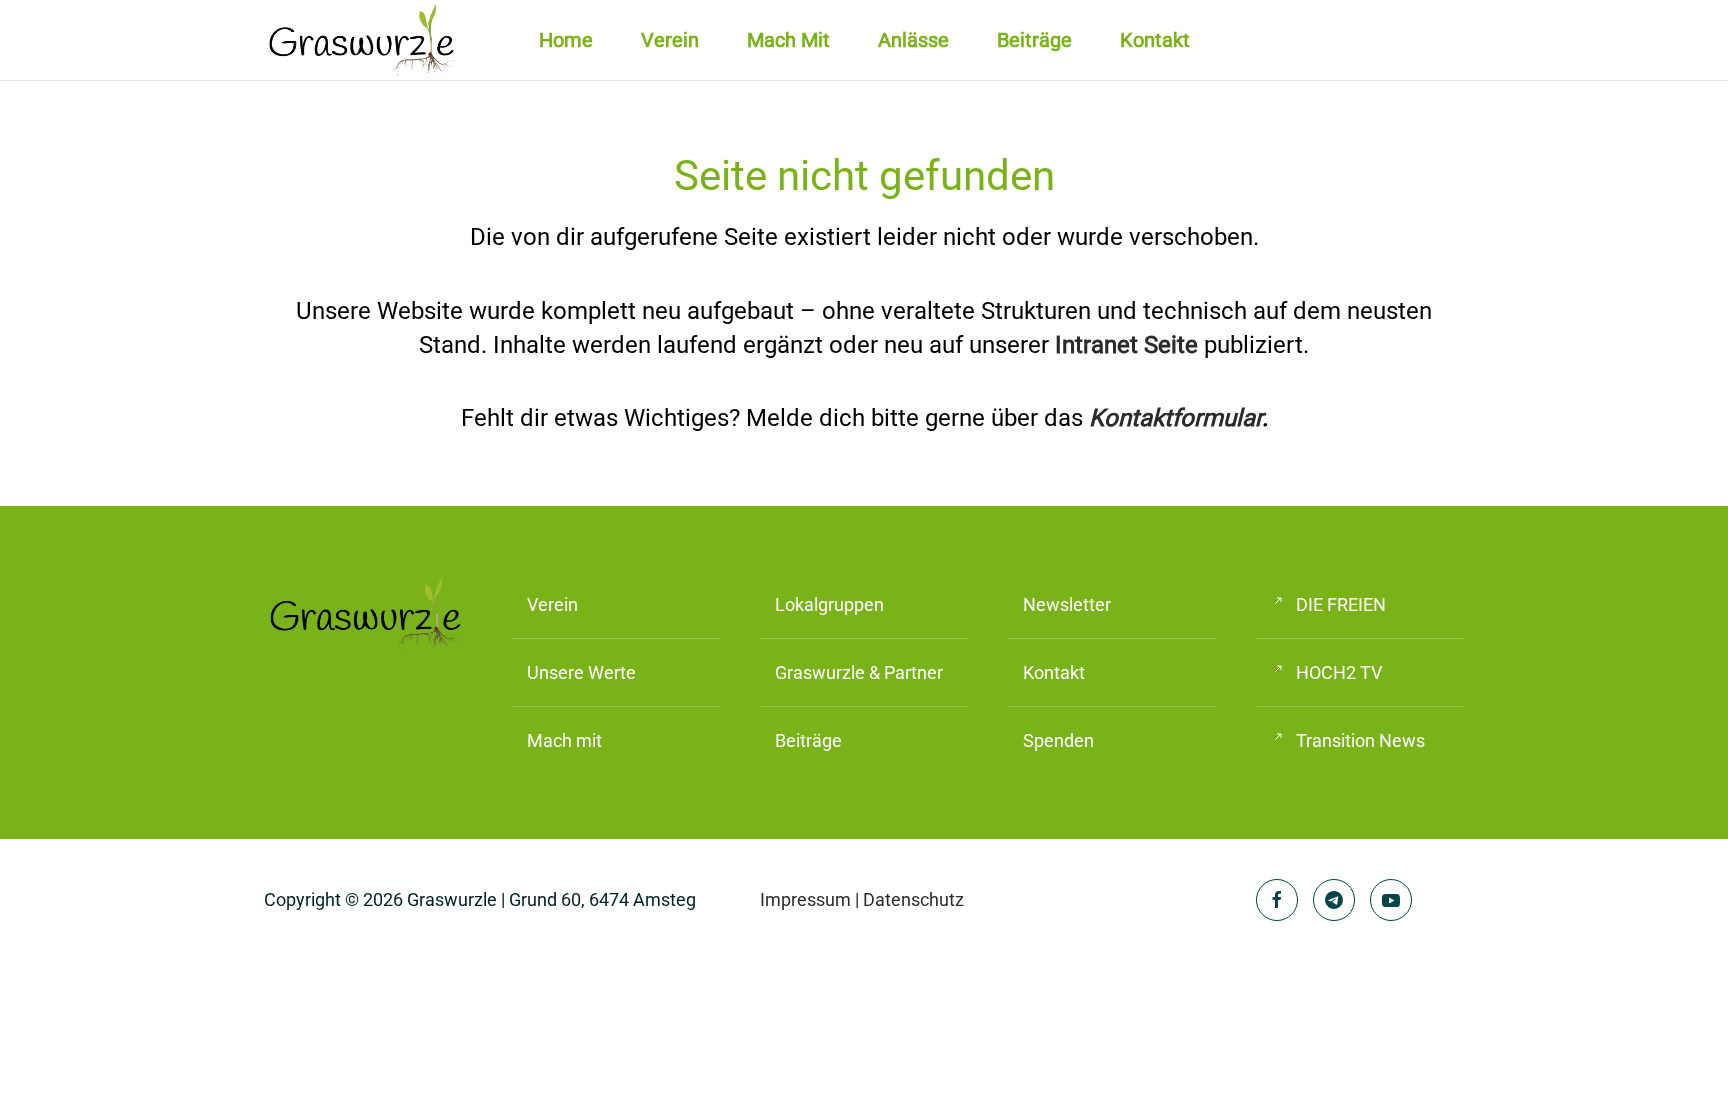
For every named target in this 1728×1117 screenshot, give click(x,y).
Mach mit (788, 40)
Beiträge (1034, 40)
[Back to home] (364, 40)
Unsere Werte (581, 672)
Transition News (1360, 740)
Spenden (1058, 740)
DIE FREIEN (1341, 604)
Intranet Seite (1126, 345)
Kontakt (1155, 40)
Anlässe (913, 40)
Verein (552, 604)
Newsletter (1067, 604)
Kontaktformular (1175, 418)
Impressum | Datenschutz (862, 899)
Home (566, 40)
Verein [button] (670, 40)
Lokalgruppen (829, 604)
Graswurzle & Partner (859, 672)
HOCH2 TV (1339, 672)
